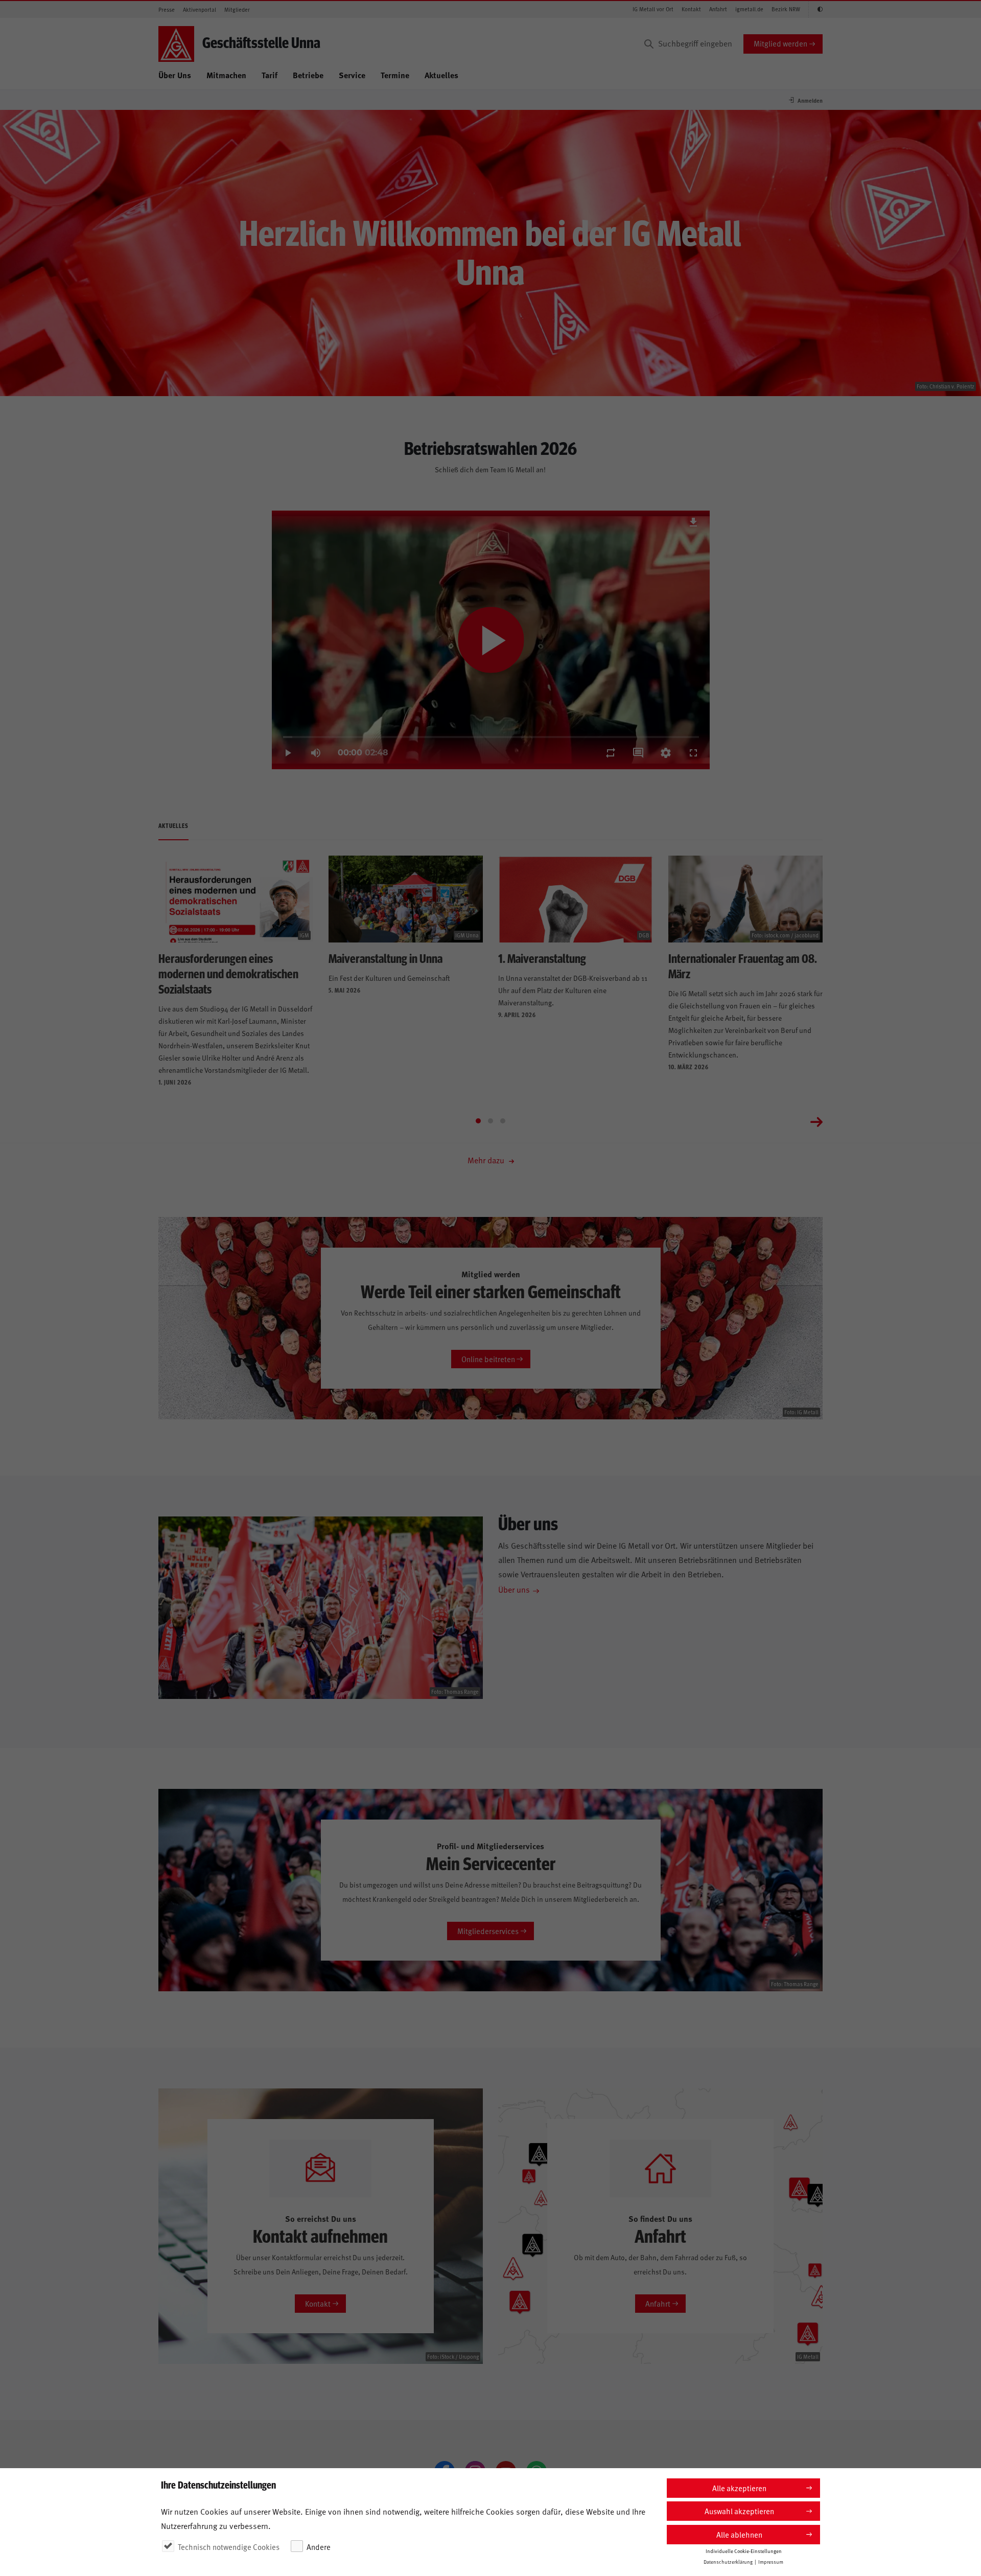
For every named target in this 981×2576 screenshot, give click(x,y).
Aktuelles (441, 75)
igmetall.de (749, 9)
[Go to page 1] (478, 1121)
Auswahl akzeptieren (739, 2511)
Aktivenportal (200, 9)
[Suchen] (649, 44)
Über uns (514, 1589)
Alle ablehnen (739, 2534)
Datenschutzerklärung (728, 2562)
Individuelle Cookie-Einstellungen (744, 2551)
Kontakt (691, 9)
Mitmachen (226, 75)
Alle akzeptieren (739, 2488)
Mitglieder (237, 9)
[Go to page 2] (491, 1121)
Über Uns (175, 75)
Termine (395, 75)
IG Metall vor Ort (653, 9)
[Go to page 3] (503, 1121)
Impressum (771, 2562)
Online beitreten (488, 1359)
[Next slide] (816, 1121)
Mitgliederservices (488, 1931)
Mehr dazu (487, 1160)
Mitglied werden (780, 43)
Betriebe (308, 75)
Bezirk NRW (786, 9)
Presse (167, 9)
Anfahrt (718, 9)
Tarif (270, 75)
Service (352, 75)
